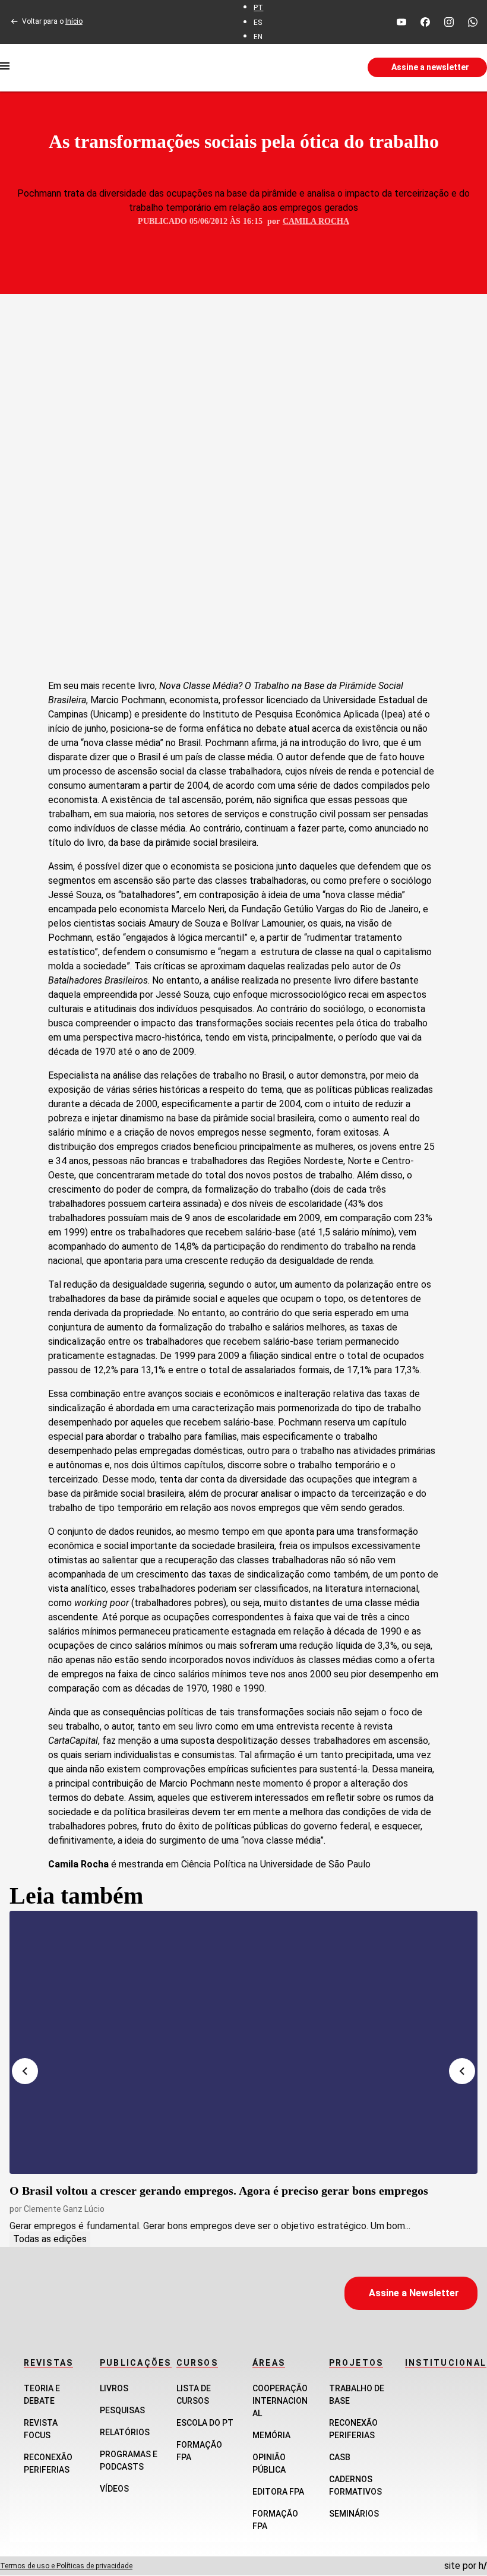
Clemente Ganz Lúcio (64, 2209)
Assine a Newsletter (414, 2293)
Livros (114, 2388)
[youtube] (401, 22)
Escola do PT (205, 2423)
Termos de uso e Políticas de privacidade (66, 2566)
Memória (271, 2435)
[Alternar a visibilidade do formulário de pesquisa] (284, 68)
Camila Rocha (316, 221)
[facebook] (425, 22)
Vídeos (114, 2489)
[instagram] (449, 22)
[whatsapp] (473, 22)
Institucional (446, 2363)
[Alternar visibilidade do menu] (5, 68)
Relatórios (125, 2432)
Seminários (354, 2514)
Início (74, 21)
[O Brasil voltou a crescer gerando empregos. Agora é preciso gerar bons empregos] (243, 2042)
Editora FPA (278, 2492)
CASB (340, 2457)
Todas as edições (50, 2239)
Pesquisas (122, 2410)
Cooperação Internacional (280, 2401)
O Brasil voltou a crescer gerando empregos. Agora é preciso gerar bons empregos (219, 2191)
